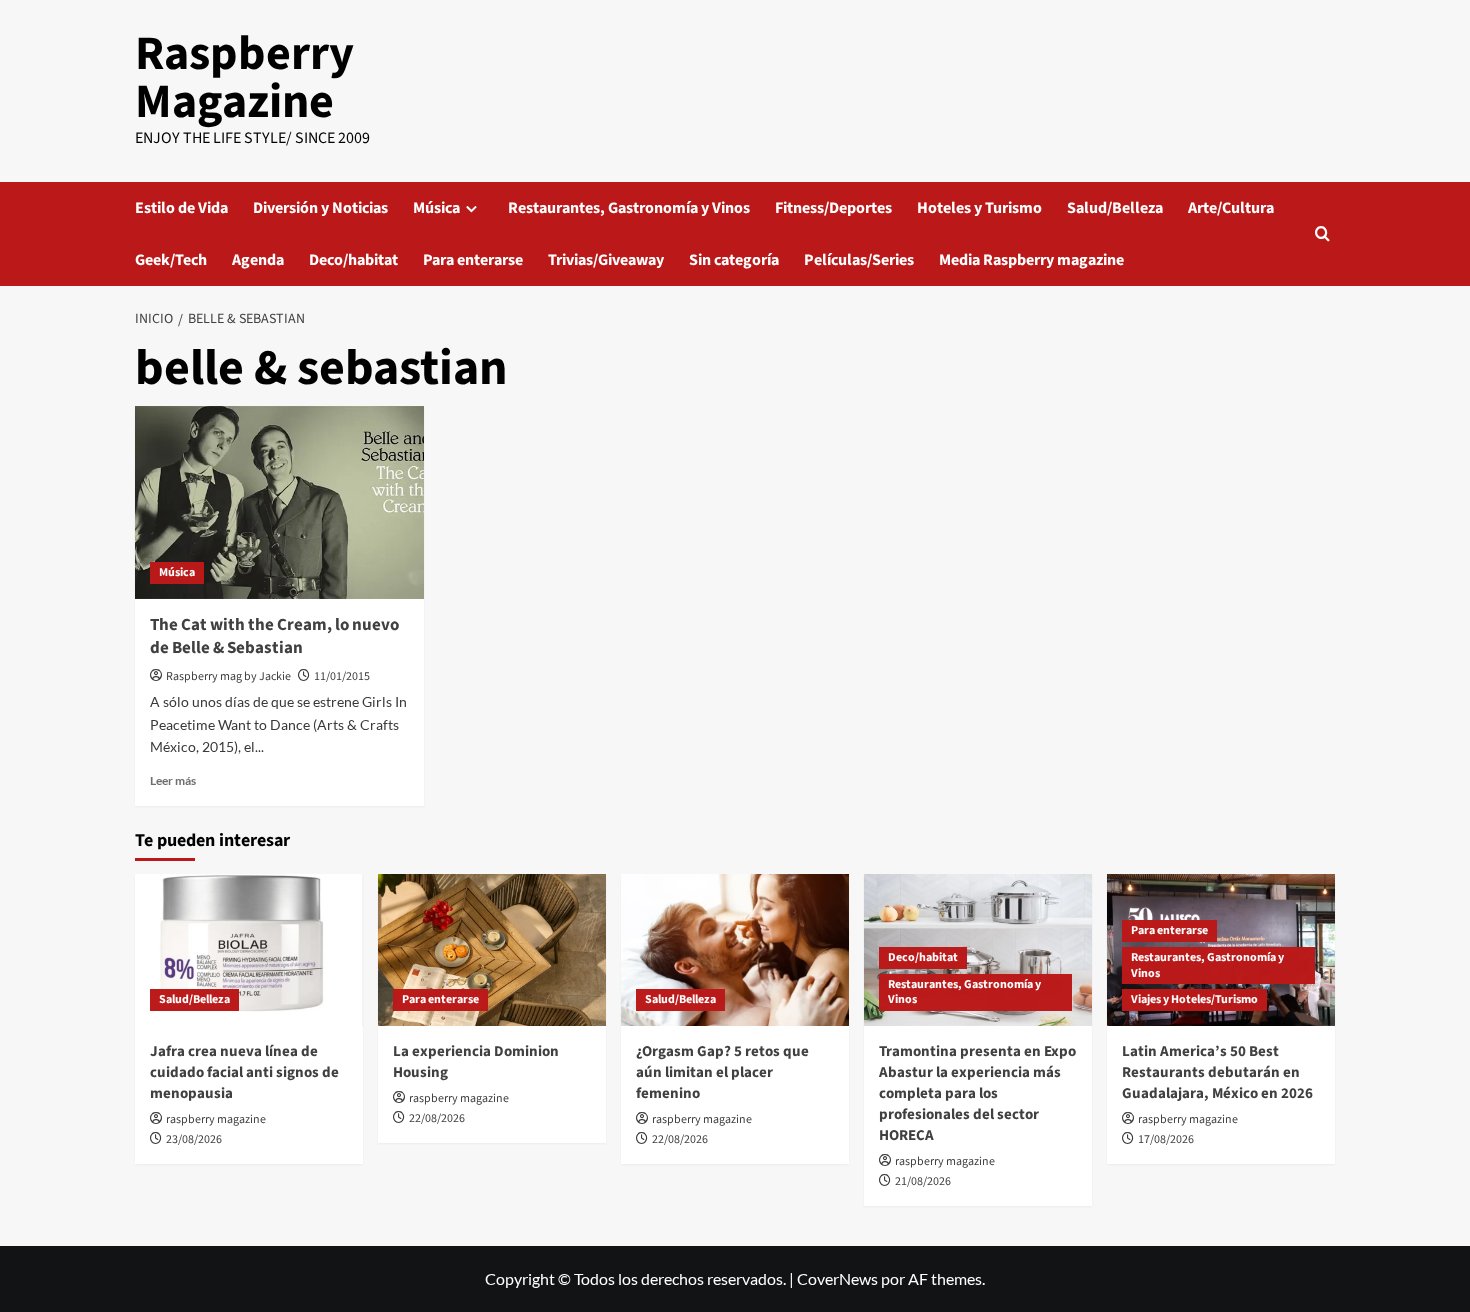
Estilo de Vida (181, 208)
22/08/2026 (437, 1118)
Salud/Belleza (1115, 208)
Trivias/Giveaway (606, 260)
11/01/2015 (342, 676)
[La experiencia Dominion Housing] (492, 950)
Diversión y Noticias (320, 208)
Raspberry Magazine (244, 78)
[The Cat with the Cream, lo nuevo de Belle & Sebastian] (279, 502)
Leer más (173, 780)
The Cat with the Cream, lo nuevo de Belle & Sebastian (274, 637)
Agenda (258, 260)
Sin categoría (734, 260)
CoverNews (837, 1278)
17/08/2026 (1166, 1139)
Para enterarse (473, 260)
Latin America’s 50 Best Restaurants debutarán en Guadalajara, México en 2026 (1217, 1072)
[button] (1322, 233)
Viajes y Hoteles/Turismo (1194, 999)
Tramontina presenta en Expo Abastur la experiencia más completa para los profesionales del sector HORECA (977, 1093)
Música (436, 208)
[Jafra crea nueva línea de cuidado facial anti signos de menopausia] (249, 950)
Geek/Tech (171, 260)
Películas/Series (859, 260)
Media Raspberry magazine (1031, 260)
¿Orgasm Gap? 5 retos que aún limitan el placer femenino (722, 1072)
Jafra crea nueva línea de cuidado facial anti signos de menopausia (244, 1072)
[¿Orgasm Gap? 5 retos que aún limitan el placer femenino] (735, 950)
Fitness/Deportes (833, 208)
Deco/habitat (353, 260)
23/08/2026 (194, 1139)
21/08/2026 (923, 1181)
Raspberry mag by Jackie (228, 676)
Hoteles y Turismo (979, 208)
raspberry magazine (216, 1119)
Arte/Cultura (1231, 208)
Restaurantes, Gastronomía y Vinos (629, 208)
